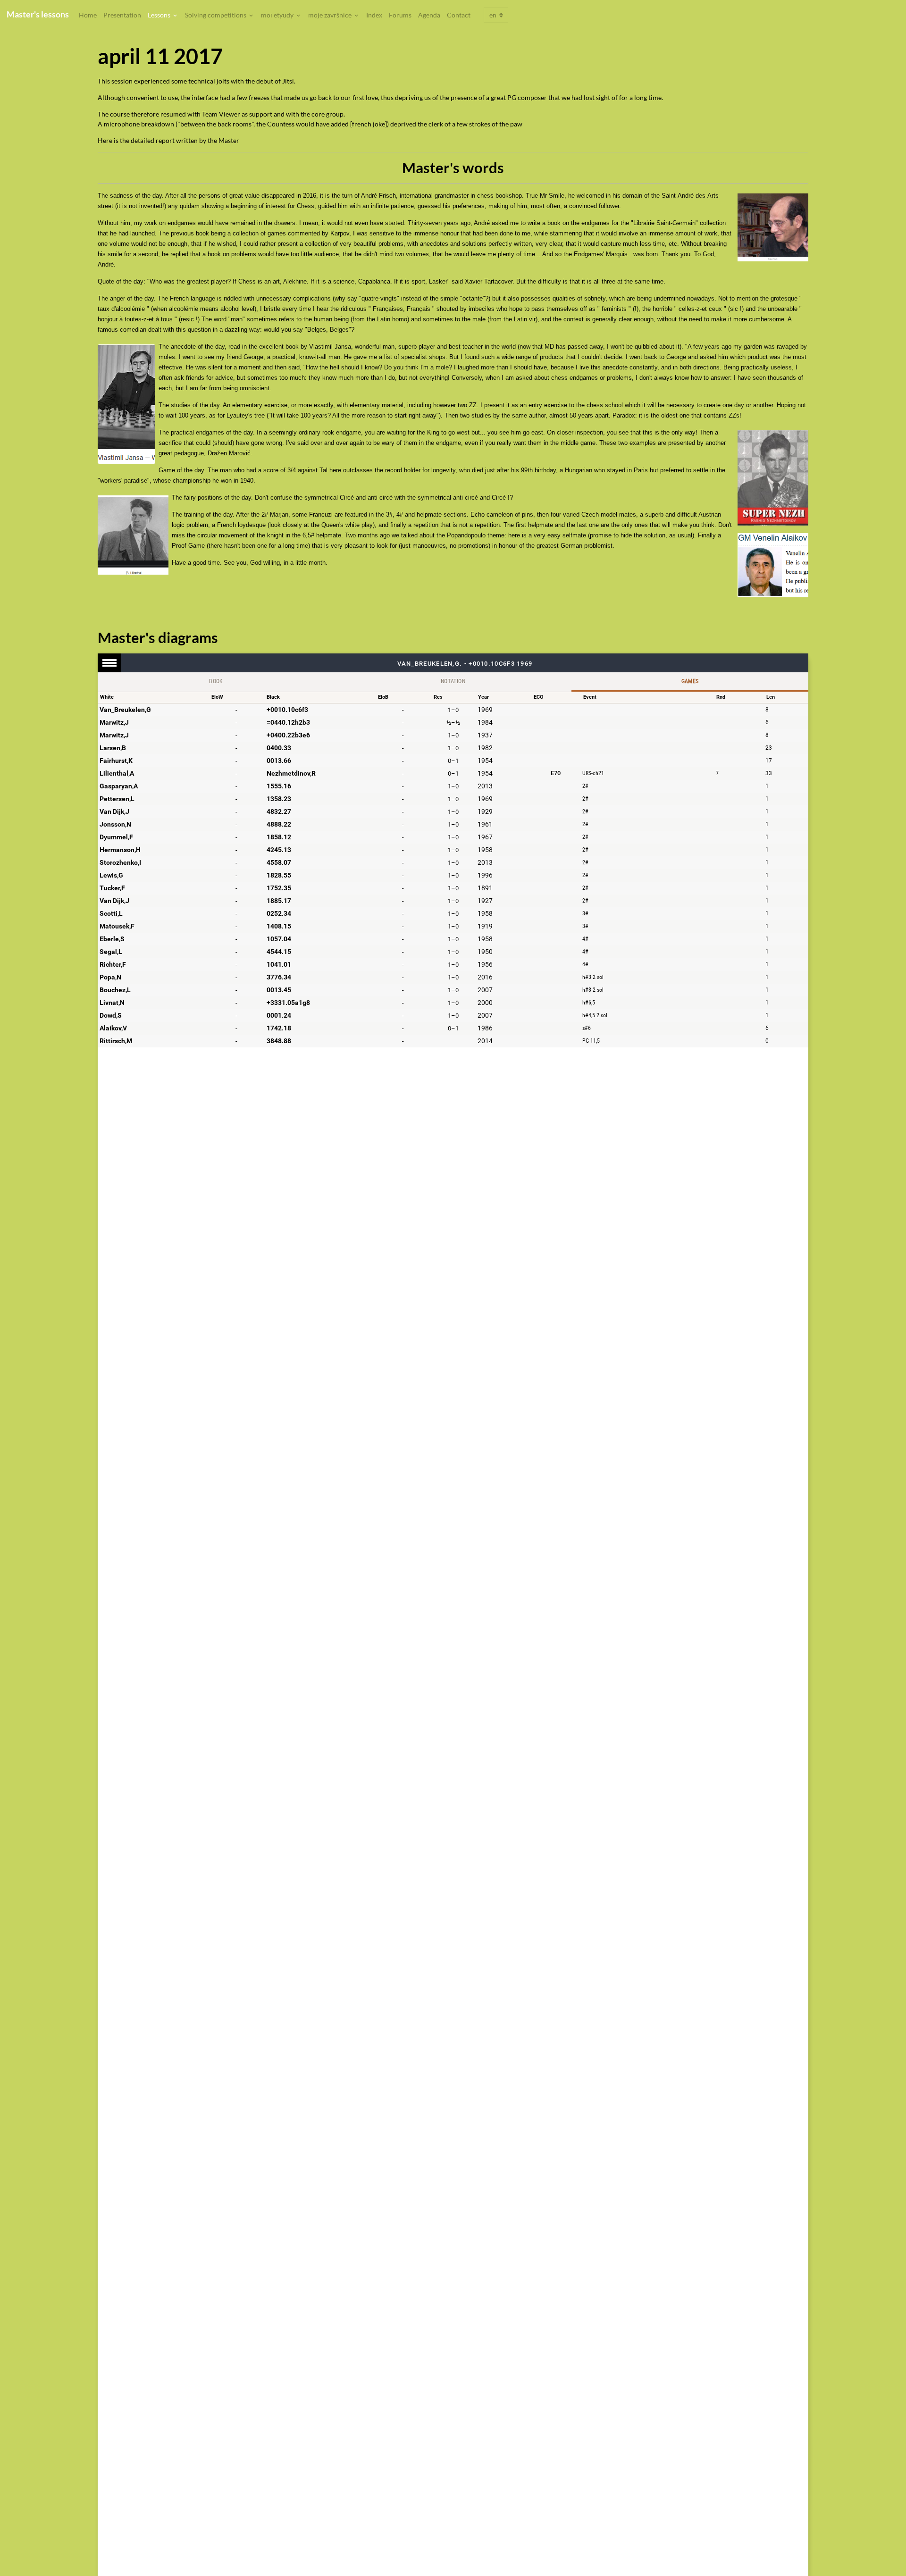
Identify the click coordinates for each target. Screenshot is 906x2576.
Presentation (122, 15)
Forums (400, 15)
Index (374, 15)
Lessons (160, 15)
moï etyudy (278, 15)
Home (88, 15)
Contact (459, 15)
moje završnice (331, 15)
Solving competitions (216, 15)
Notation (453, 681)
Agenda (429, 15)
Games (690, 681)
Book (216, 681)
